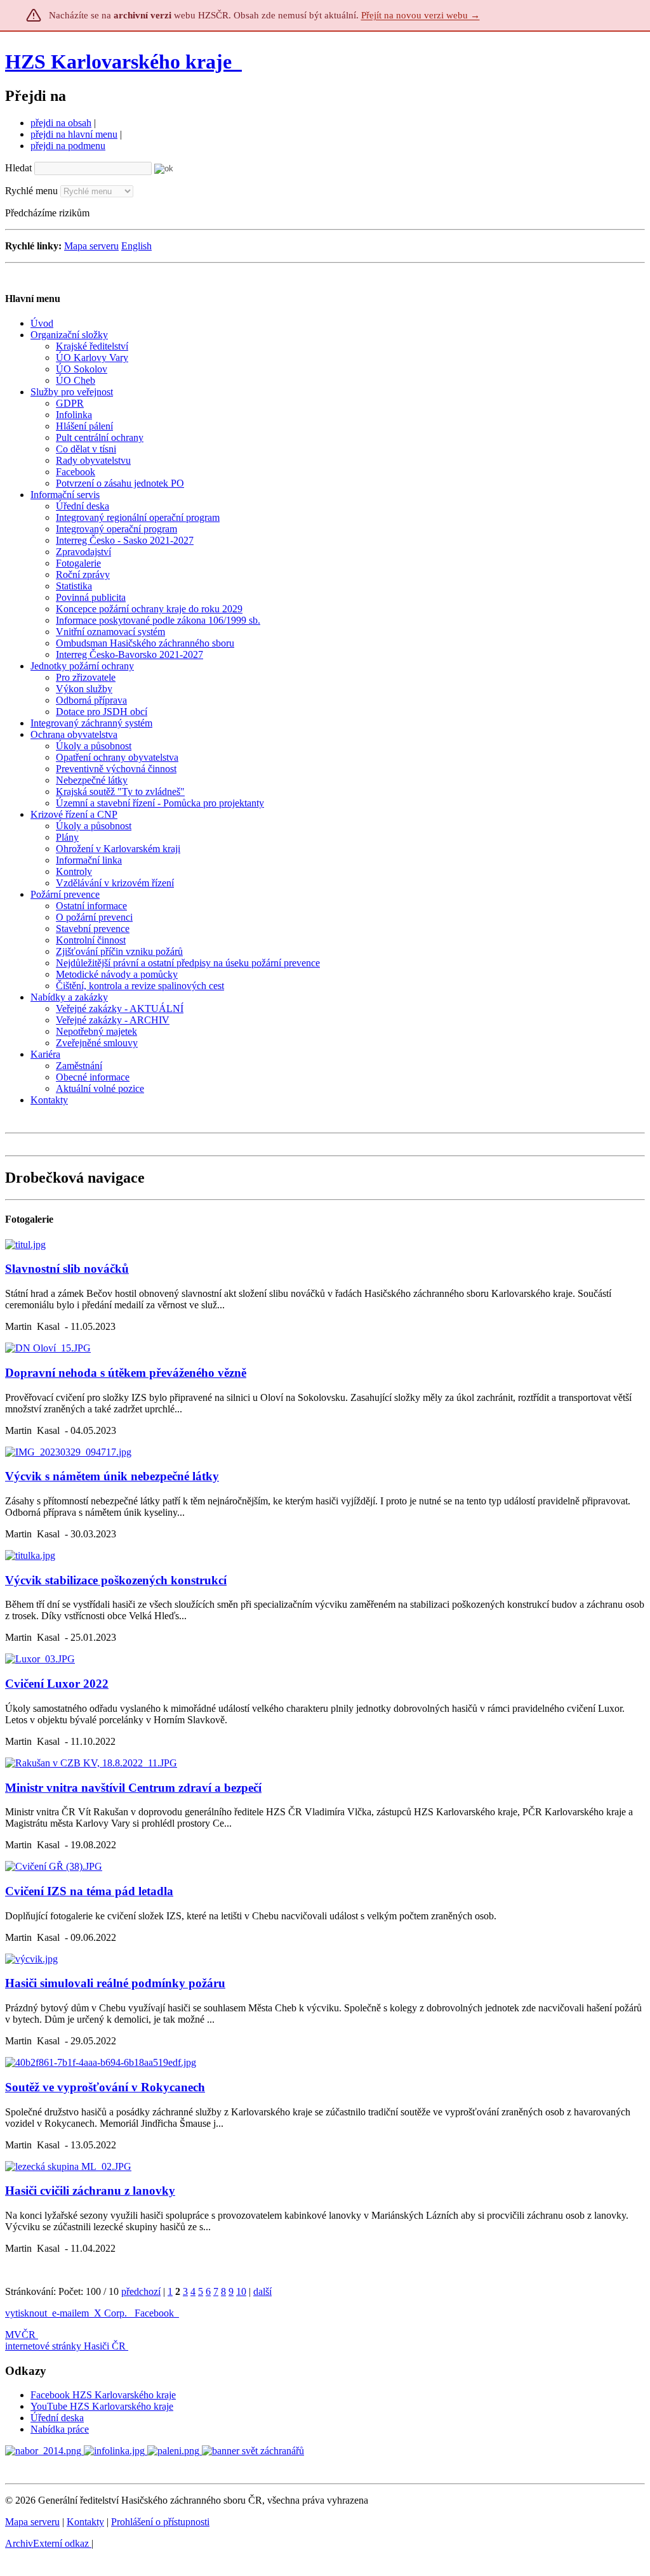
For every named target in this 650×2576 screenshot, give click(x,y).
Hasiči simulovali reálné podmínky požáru (115, 1983)
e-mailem (70, 2313)
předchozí (141, 2291)
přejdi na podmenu (68, 146)
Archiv (47, 2543)
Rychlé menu (31, 191)
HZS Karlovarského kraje (121, 62)
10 (241, 2291)
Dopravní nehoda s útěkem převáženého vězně (126, 1373)
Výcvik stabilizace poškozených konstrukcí (116, 1580)
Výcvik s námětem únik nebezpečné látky (112, 1476)
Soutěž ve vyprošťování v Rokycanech (105, 2087)
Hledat (18, 168)
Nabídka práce (60, 2429)
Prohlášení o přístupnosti (160, 2522)
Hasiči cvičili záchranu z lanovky (90, 2191)
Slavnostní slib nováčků (67, 1269)
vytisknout (26, 2313)
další (262, 2291)
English (136, 246)
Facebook (156, 2313)
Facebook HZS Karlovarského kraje (103, 2395)
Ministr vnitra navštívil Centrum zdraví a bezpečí (133, 1788)
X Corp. (112, 2313)
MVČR (20, 2335)
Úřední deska (57, 2418)
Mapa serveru (91, 246)
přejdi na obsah (61, 123)
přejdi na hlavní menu (74, 134)
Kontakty (85, 2522)
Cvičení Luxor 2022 (57, 1684)
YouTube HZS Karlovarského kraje (102, 2406)
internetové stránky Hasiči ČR (65, 2346)
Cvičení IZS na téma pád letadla (89, 1891)
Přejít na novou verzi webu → (421, 15)
